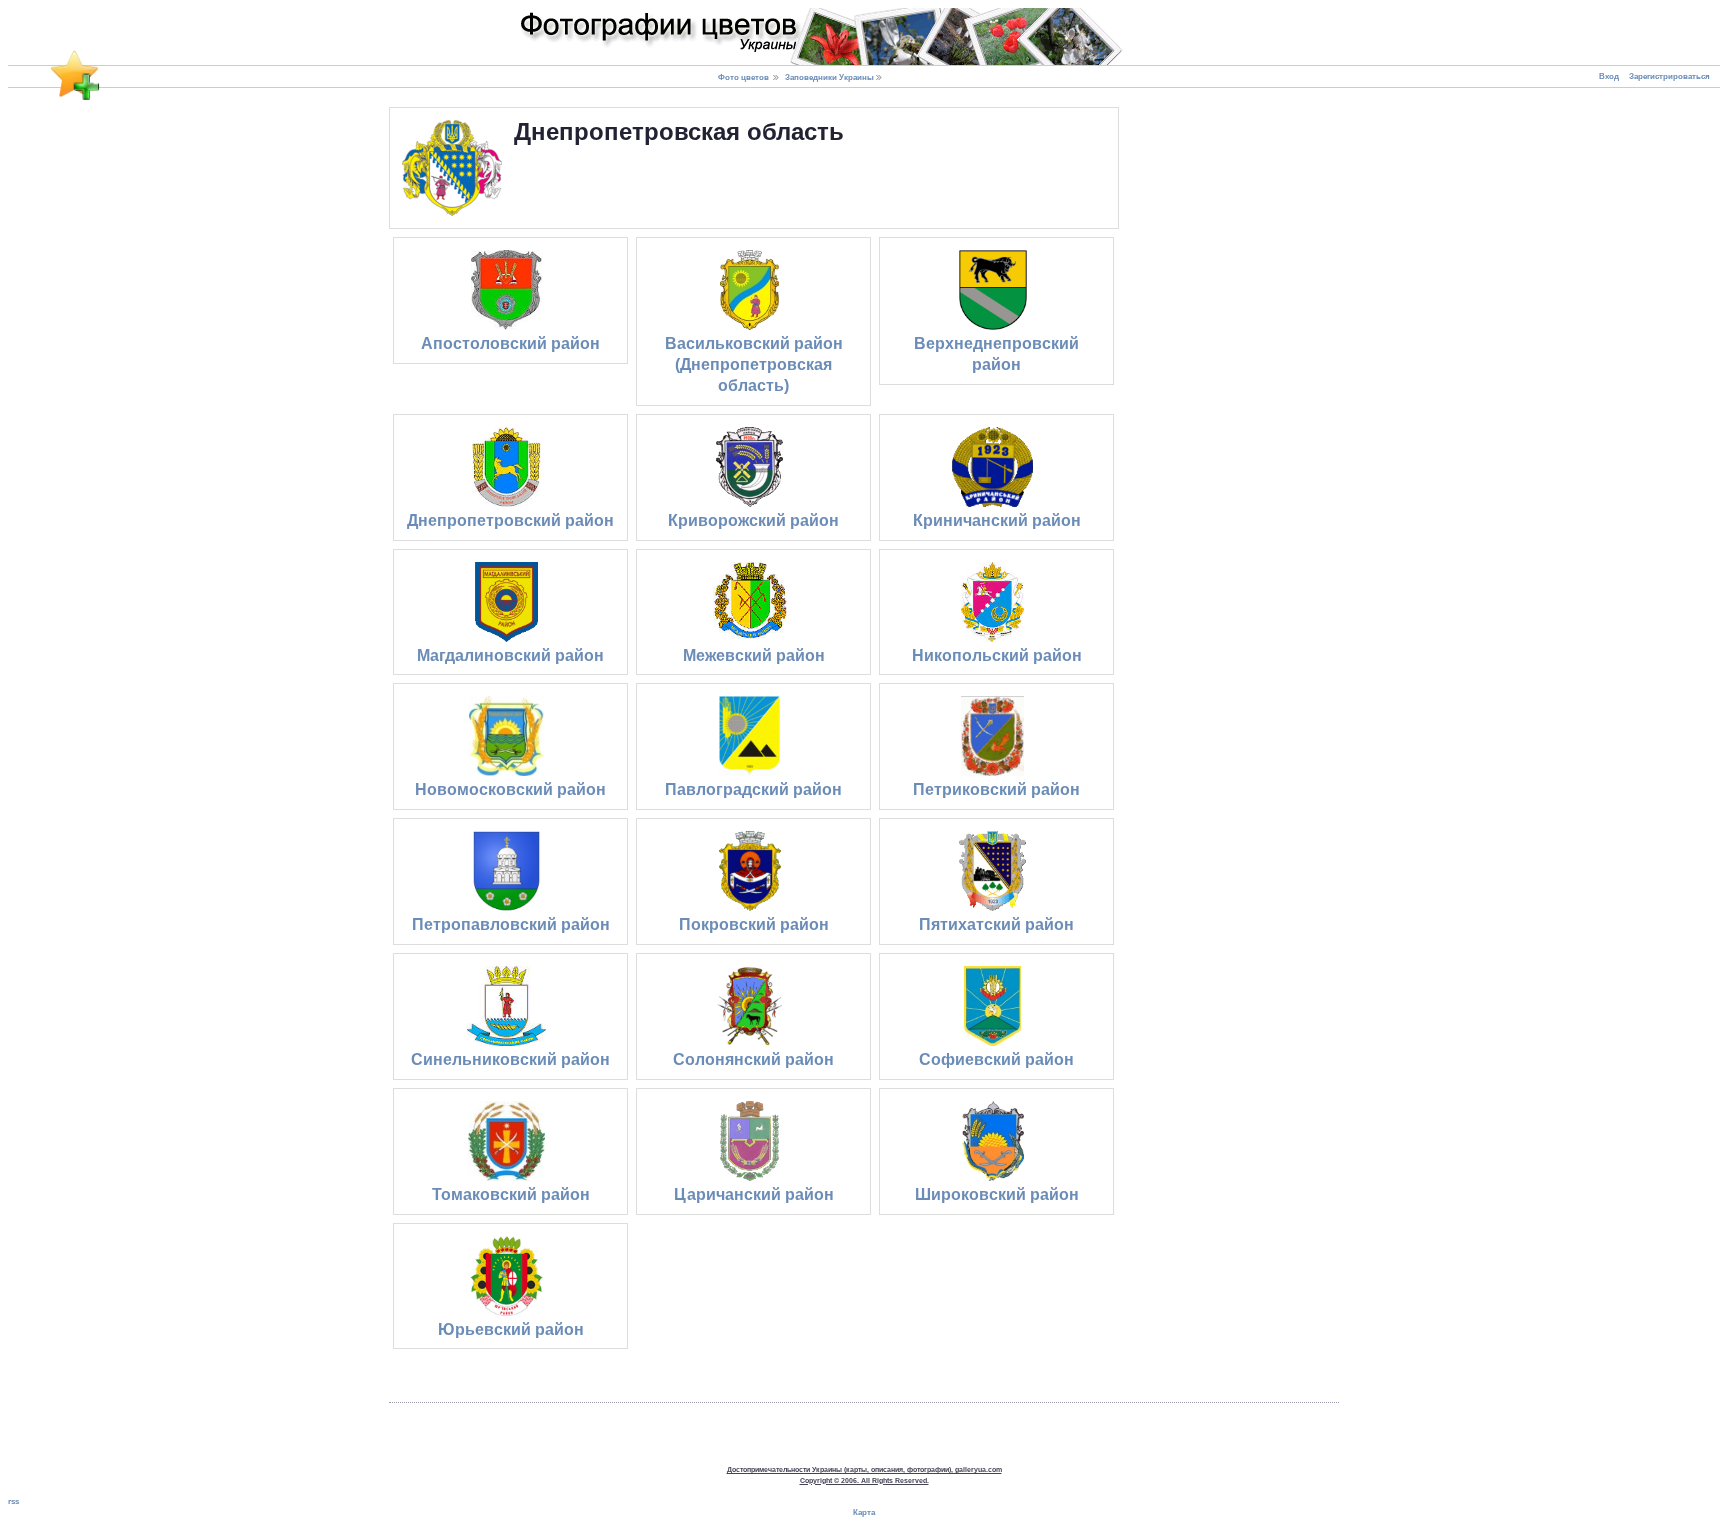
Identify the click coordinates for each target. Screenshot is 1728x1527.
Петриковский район (996, 789)
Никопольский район (997, 655)
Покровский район (754, 924)
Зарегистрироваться (1669, 76)
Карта (864, 1512)
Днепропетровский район (510, 520)
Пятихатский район (996, 924)
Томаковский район (511, 1194)
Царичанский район (754, 1194)
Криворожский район (753, 520)
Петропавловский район (511, 924)
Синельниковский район (510, 1059)
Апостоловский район (510, 343)
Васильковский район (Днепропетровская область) (754, 364)
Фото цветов (743, 77)
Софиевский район (996, 1059)
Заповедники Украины (829, 77)
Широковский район (997, 1194)
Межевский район (754, 655)
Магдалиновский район (510, 655)
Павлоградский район (753, 789)
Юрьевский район (511, 1329)
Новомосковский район (510, 789)
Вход (1609, 76)
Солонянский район (753, 1059)
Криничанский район (997, 520)
